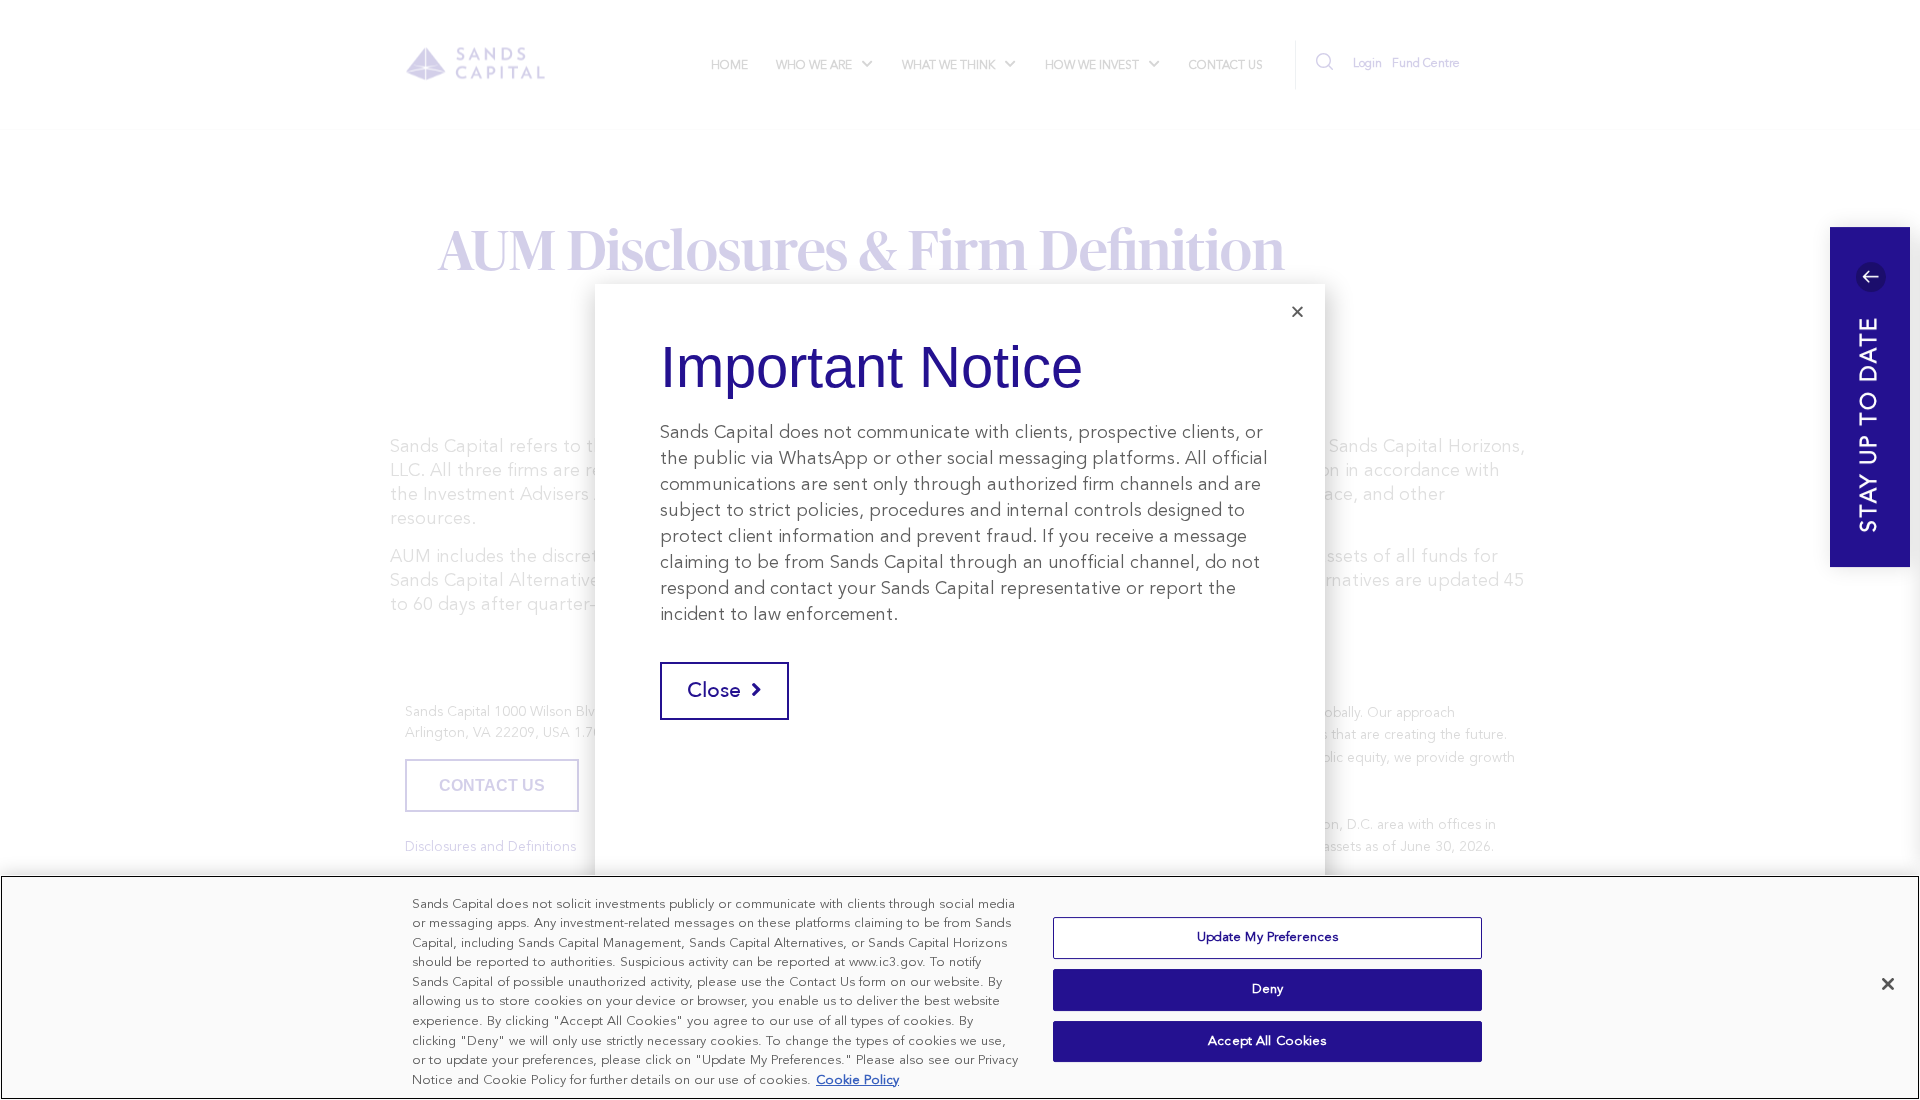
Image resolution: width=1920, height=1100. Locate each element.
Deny (1268, 989)
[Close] (1888, 984)
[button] (1870, 397)
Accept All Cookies (1267, 1041)
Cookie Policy (857, 1079)
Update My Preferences (1268, 938)
